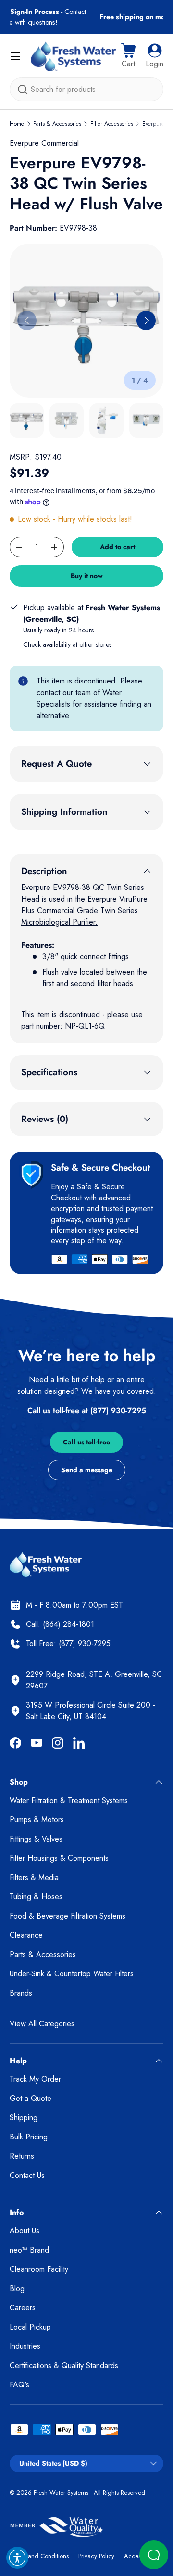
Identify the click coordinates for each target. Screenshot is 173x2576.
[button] (128, 56)
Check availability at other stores (67, 644)
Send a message (87, 1470)
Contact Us (27, 2175)
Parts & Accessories (57, 124)
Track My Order (35, 2079)
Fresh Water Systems (61, 2492)
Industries (25, 2346)
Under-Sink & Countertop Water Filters (72, 1974)
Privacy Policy (96, 2556)
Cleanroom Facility (39, 2269)
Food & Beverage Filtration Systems (68, 1916)
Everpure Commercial (44, 143)
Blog (17, 2288)
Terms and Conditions (39, 2556)
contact (48, 692)
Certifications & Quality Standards (64, 2365)
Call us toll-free (86, 1442)
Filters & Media (34, 1877)
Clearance (26, 1935)
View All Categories (42, 2024)
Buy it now (87, 576)
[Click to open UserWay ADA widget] (17, 2558)
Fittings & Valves (36, 1839)
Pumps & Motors (37, 1820)
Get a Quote (31, 2098)
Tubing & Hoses (36, 1897)
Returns (22, 2156)
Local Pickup (30, 2327)
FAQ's (19, 2385)
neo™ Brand (29, 2250)
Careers (23, 2308)
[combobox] (86, 89)
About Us (25, 2231)
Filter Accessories (112, 124)
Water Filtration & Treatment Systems (69, 1800)
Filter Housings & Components (59, 1858)
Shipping (24, 2118)
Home (17, 124)
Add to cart (117, 547)
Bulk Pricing (29, 2137)
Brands (21, 1993)
